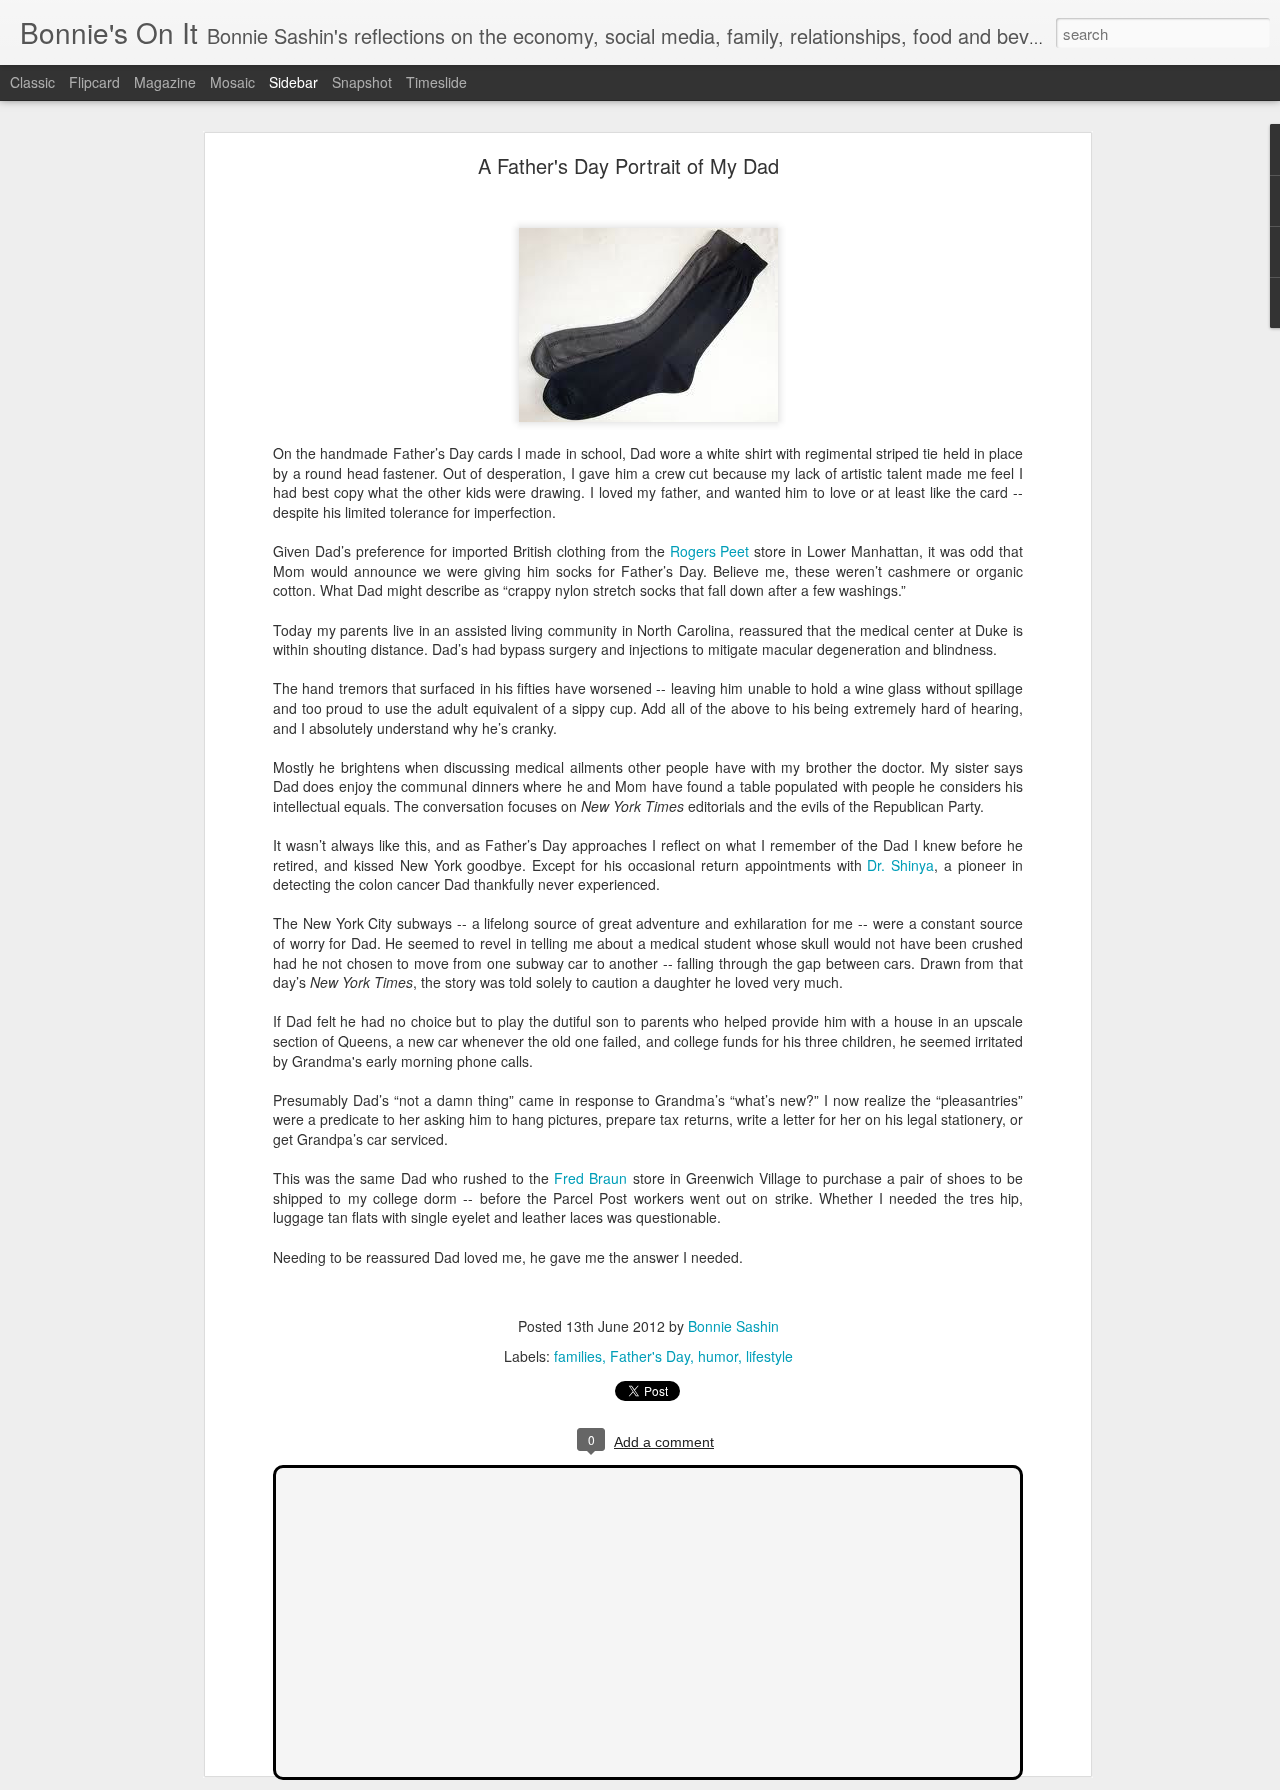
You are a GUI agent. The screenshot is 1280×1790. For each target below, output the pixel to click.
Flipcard (94, 82)
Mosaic (232, 82)
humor (718, 1356)
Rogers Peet (710, 551)
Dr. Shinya (900, 865)
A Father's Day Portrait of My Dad (628, 165)
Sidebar (293, 82)
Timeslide (436, 82)
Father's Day (650, 1356)
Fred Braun (593, 1178)
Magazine (165, 82)
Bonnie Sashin (733, 1326)
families (578, 1356)
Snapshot (362, 82)
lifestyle (769, 1356)
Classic (32, 82)
